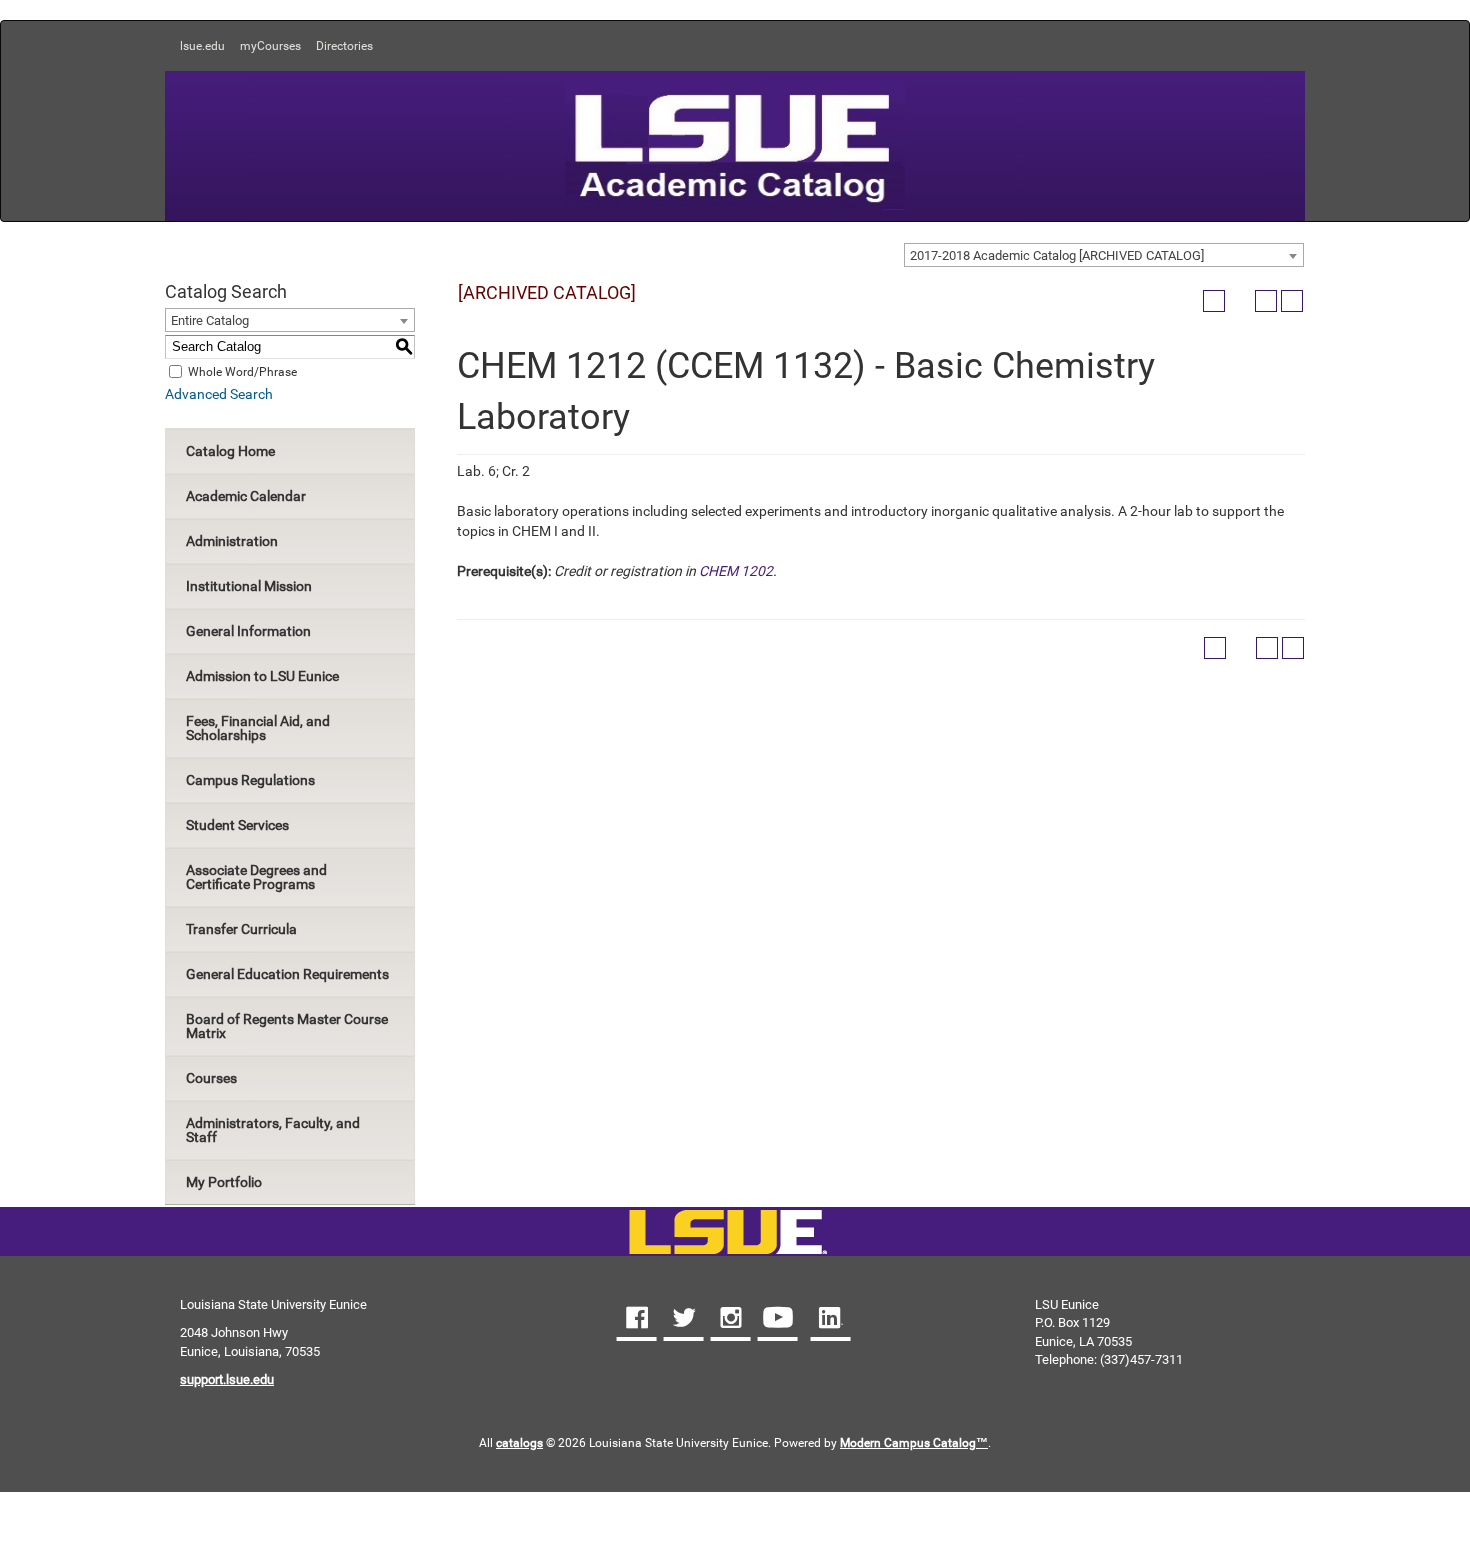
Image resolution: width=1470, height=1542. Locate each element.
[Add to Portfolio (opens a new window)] (1214, 301)
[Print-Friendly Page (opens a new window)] (1266, 301)
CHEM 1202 (736, 571)
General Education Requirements (287, 974)
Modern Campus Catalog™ (914, 1443)
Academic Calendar (246, 496)
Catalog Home (230, 451)
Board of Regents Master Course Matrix (287, 1026)
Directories (344, 46)
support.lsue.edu (227, 1379)
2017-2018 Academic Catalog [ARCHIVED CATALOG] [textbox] (1057, 255)
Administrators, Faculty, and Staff (273, 1130)
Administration (232, 541)
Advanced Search (219, 394)
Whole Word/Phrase (242, 371)
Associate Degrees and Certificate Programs (256, 877)
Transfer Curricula (241, 929)
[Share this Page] (1240, 301)
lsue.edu (202, 46)
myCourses (270, 46)
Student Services (237, 825)
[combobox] (1104, 255)
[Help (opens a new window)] (1292, 301)
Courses (211, 1078)
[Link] (727, 1233)
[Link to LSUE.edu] (735, 144)
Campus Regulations (250, 780)
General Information (248, 631)
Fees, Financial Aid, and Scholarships (258, 728)
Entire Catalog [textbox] (210, 320)
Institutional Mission (249, 586)
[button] (637, 1320)
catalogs (519, 1443)
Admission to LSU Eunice (262, 676)
